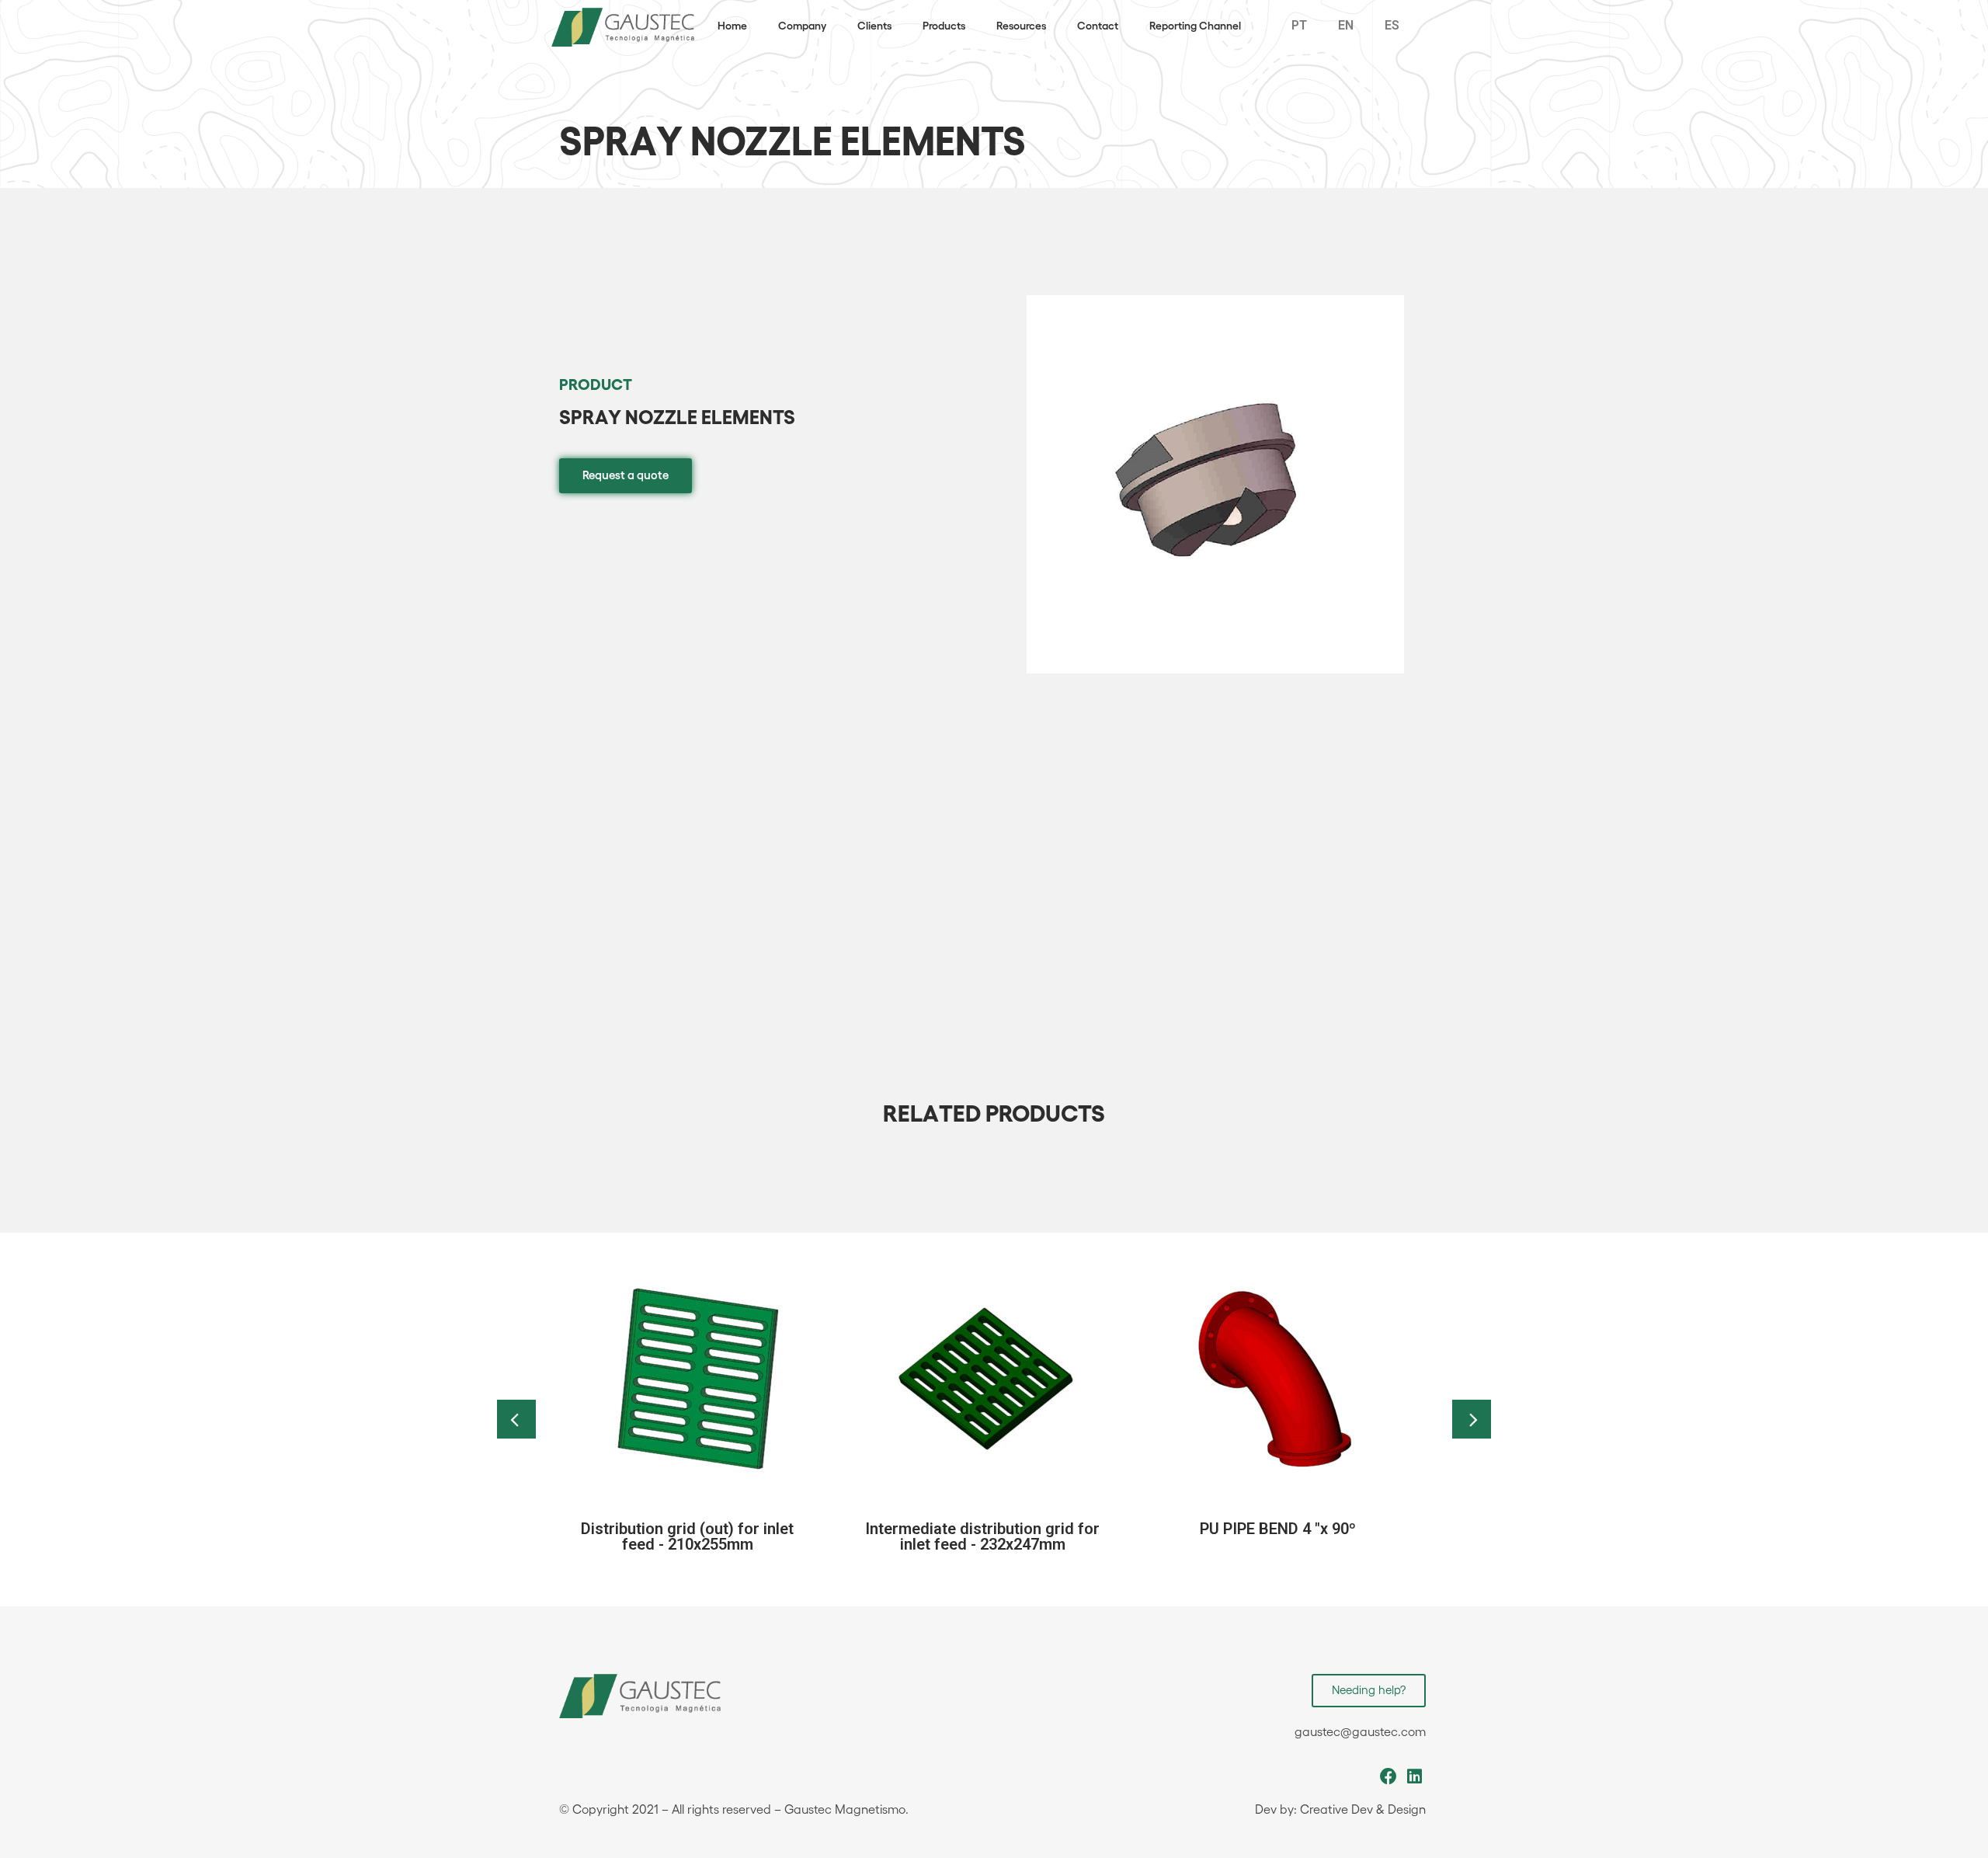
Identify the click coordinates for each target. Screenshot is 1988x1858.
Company (802, 26)
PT (1299, 25)
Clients (874, 26)
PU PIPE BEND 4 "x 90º (1278, 1529)
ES (1392, 25)
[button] (626, 476)
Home (732, 26)
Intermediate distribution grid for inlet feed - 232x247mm (982, 1536)
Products (944, 26)
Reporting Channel (1195, 26)
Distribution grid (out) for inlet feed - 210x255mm (687, 1536)
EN (1346, 25)
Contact (1098, 26)
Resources (1021, 26)
